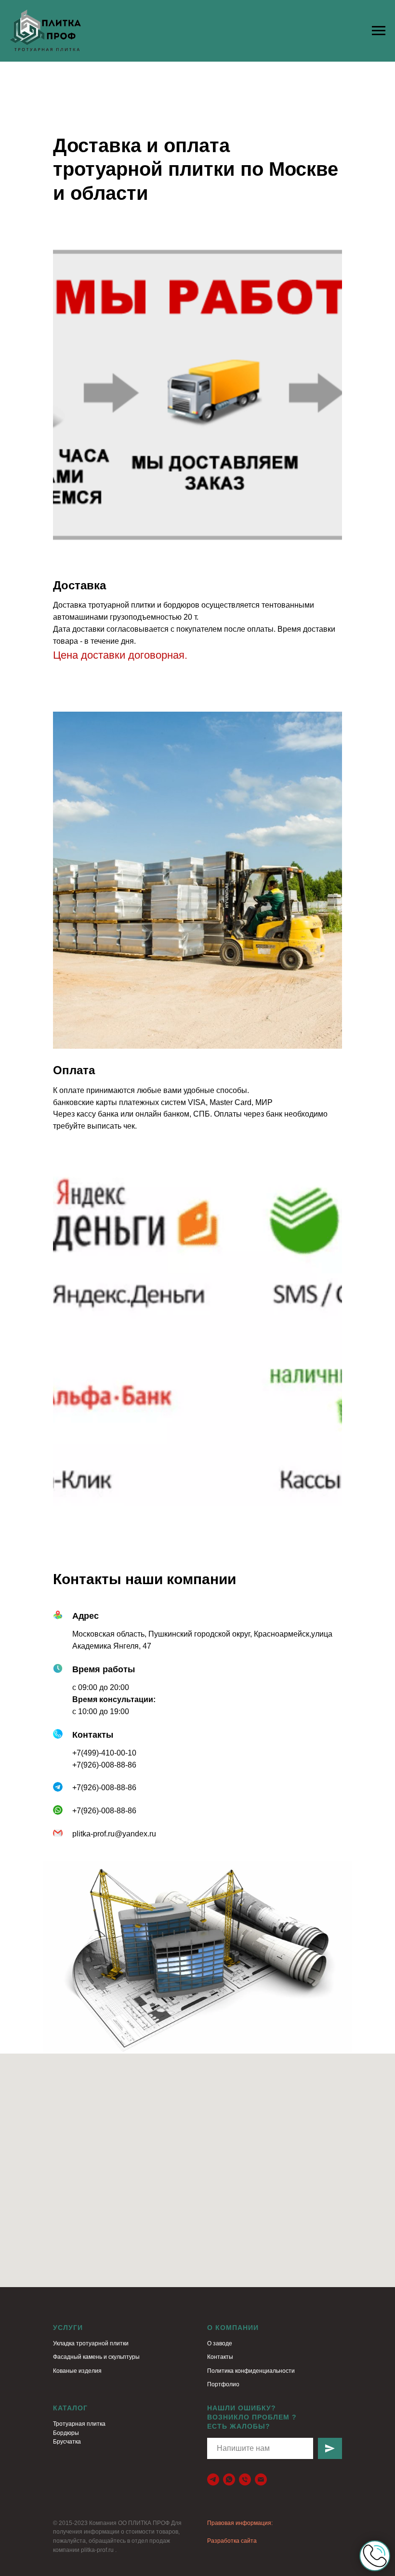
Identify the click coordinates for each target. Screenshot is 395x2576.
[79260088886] (229, 2479)
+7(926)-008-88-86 (104, 1765)
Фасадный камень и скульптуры (96, 2357)
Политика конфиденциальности (251, 2371)
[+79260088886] (245, 2479)
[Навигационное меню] (379, 31)
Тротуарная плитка (79, 2424)
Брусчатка (67, 2442)
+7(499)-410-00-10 (104, 1753)
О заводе (220, 2343)
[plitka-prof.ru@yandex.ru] (261, 2479)
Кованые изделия (77, 2371)
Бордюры (66, 2433)
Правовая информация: (240, 2523)
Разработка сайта (232, 2541)
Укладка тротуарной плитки (91, 2343)
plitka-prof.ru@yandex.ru (114, 1834)
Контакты (220, 2357)
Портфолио (223, 2384)
